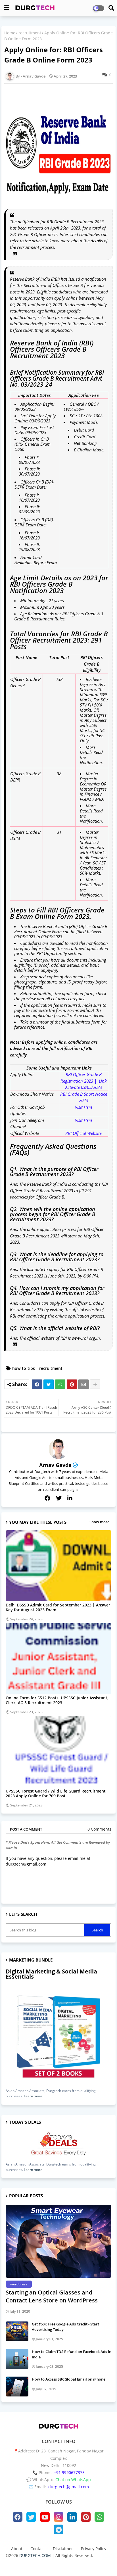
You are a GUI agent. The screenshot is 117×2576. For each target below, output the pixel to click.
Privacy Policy (94, 2549)
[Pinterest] (72, 1384)
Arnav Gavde (55, 1465)
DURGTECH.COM (35, 2555)
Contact (38, 2549)
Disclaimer (63, 2549)
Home (10, 33)
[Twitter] (49, 1384)
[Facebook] (37, 1384)
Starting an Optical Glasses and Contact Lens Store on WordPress (52, 2296)
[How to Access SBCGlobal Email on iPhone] (17, 2387)
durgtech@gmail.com (69, 2487)
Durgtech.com (47, 2563)
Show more (99, 1522)
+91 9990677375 (69, 2472)
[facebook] (47, 1498)
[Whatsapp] (60, 1384)
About (17, 2549)
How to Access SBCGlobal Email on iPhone (69, 2379)
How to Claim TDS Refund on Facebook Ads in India (72, 2354)
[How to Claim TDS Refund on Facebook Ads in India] (17, 2359)
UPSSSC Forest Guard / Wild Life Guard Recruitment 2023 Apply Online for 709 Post (56, 1793)
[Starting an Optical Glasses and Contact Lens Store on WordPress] (58, 2241)
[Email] (83, 1384)
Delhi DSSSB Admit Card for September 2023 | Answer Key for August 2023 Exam (58, 1607)
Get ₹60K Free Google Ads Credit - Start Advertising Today (65, 2327)
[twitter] (59, 1498)
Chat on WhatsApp (73, 2480)
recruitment (30, 33)
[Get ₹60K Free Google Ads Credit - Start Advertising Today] (17, 2331)
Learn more (33, 2096)
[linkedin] (70, 1498)
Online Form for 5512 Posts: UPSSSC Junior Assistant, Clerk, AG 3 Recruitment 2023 (57, 1700)
